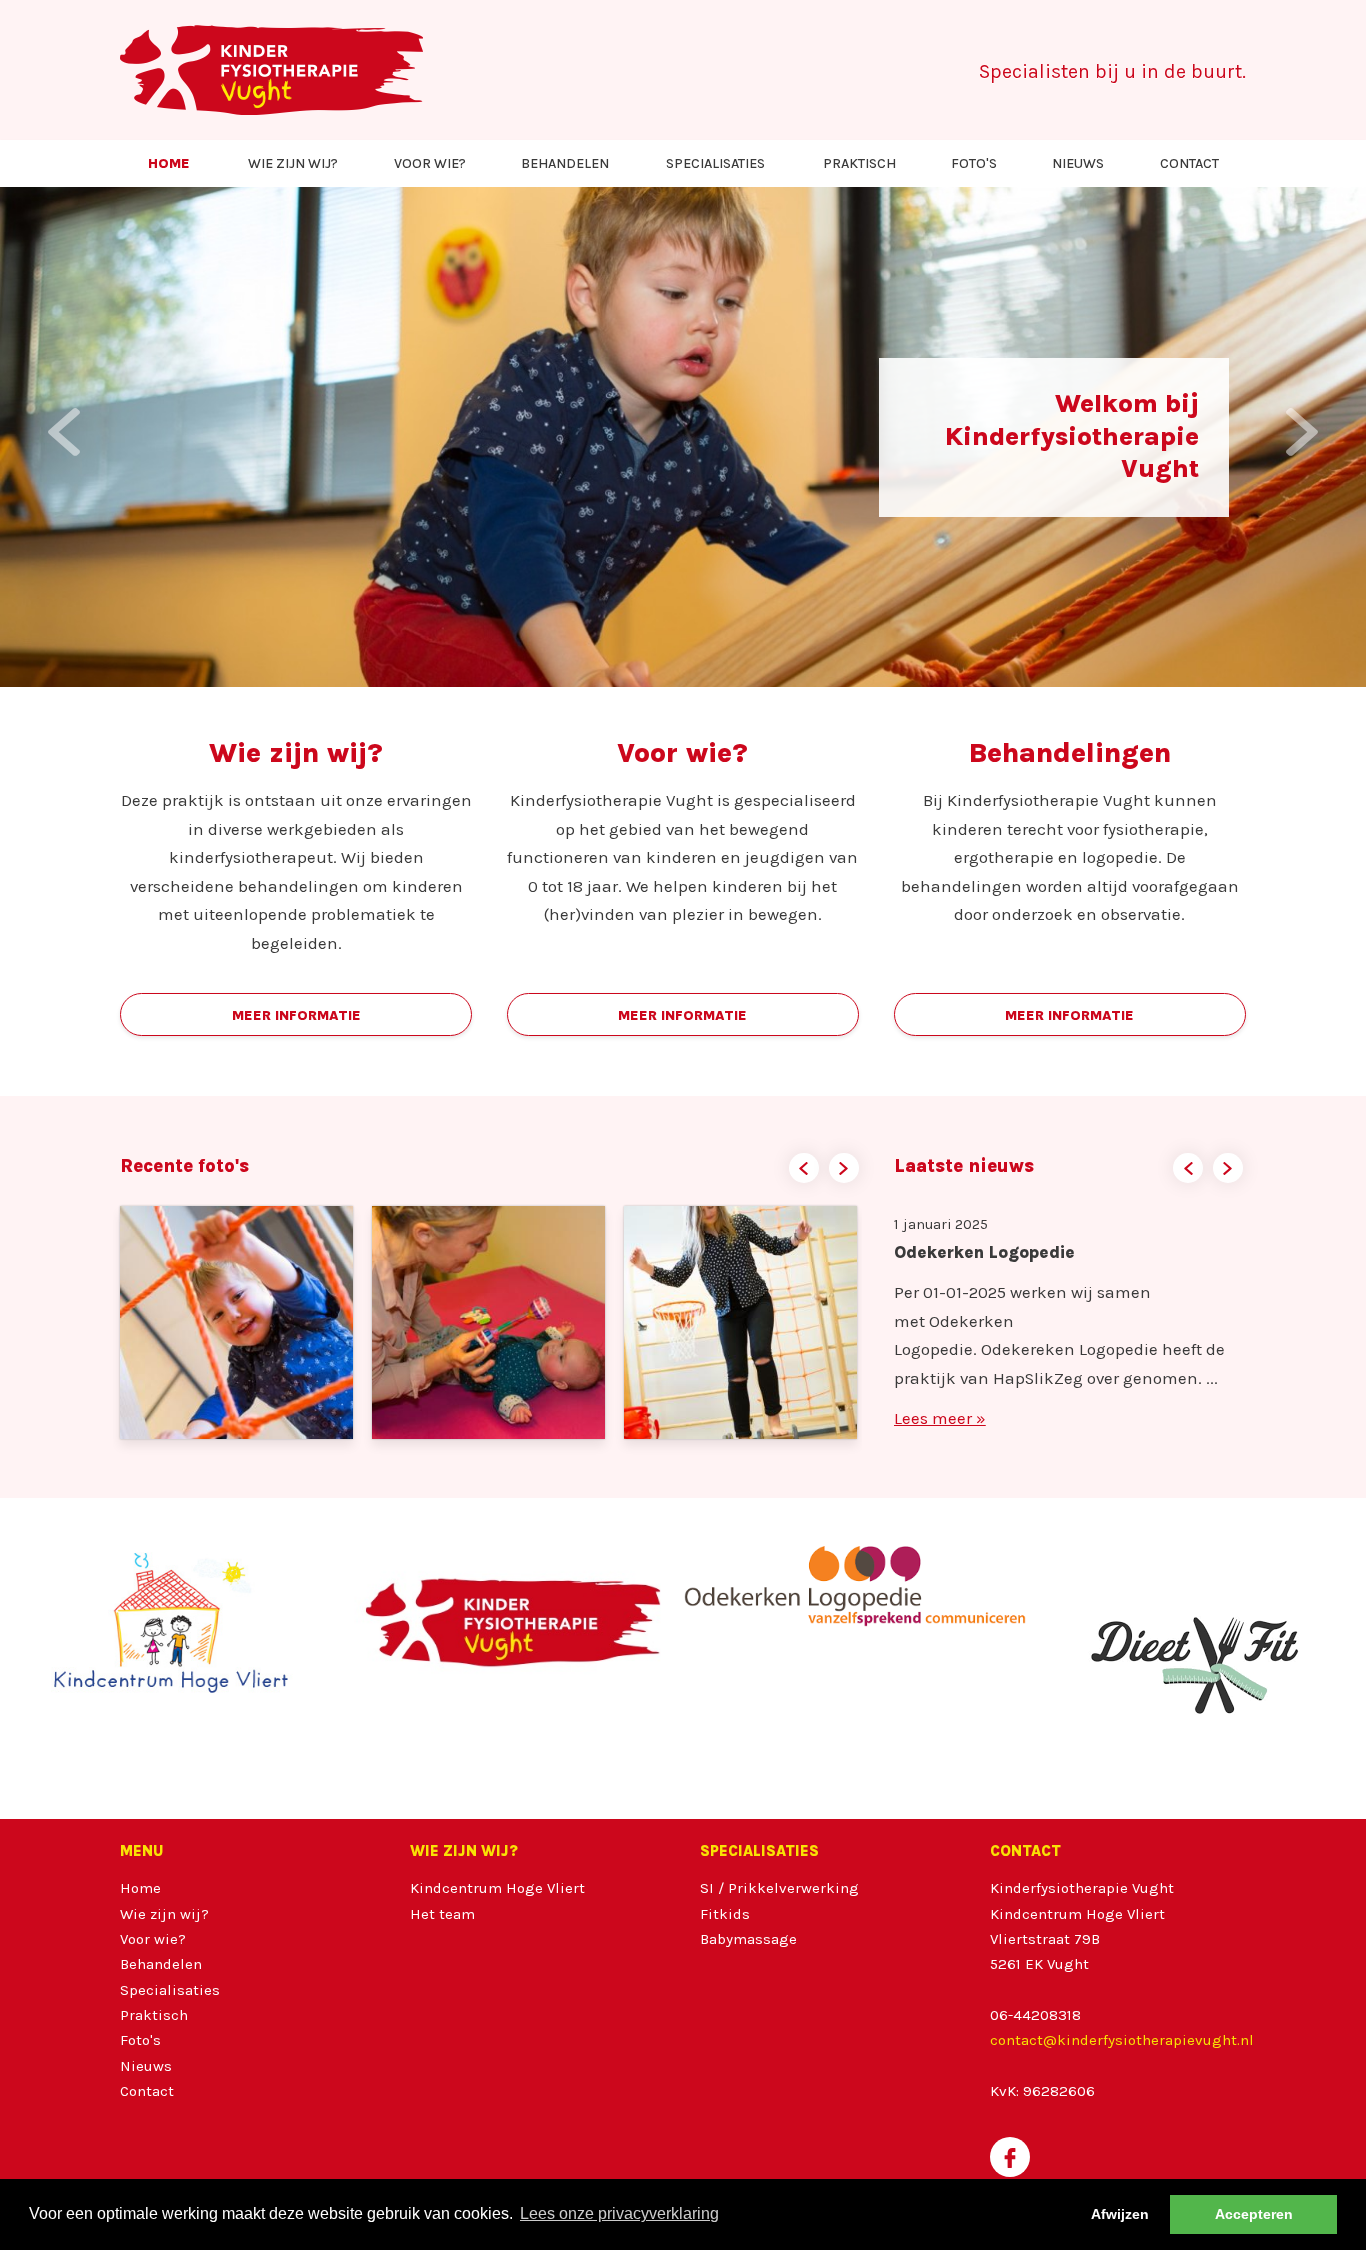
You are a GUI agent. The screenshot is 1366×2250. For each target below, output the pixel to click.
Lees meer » (940, 1447)
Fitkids (725, 1914)
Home (169, 163)
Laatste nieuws (964, 1166)
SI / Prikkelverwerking (779, 1888)
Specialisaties (715, 163)
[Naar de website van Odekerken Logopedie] (855, 1586)
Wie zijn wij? (293, 163)
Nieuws (1078, 163)
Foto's (974, 163)
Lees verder (312, 501)
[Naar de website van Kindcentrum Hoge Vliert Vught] (171, 1622)
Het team (442, 1914)
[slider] (683, 1658)
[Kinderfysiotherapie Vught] (271, 70)
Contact (1189, 163)
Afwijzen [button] (1120, 2214)
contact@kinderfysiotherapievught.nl (1122, 2040)
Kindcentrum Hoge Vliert (497, 1888)
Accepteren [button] (1254, 2214)
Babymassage (748, 1939)
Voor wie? (430, 163)
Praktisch (859, 163)
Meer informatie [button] (296, 1015)
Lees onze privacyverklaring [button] (619, 2213)
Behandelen (565, 163)
